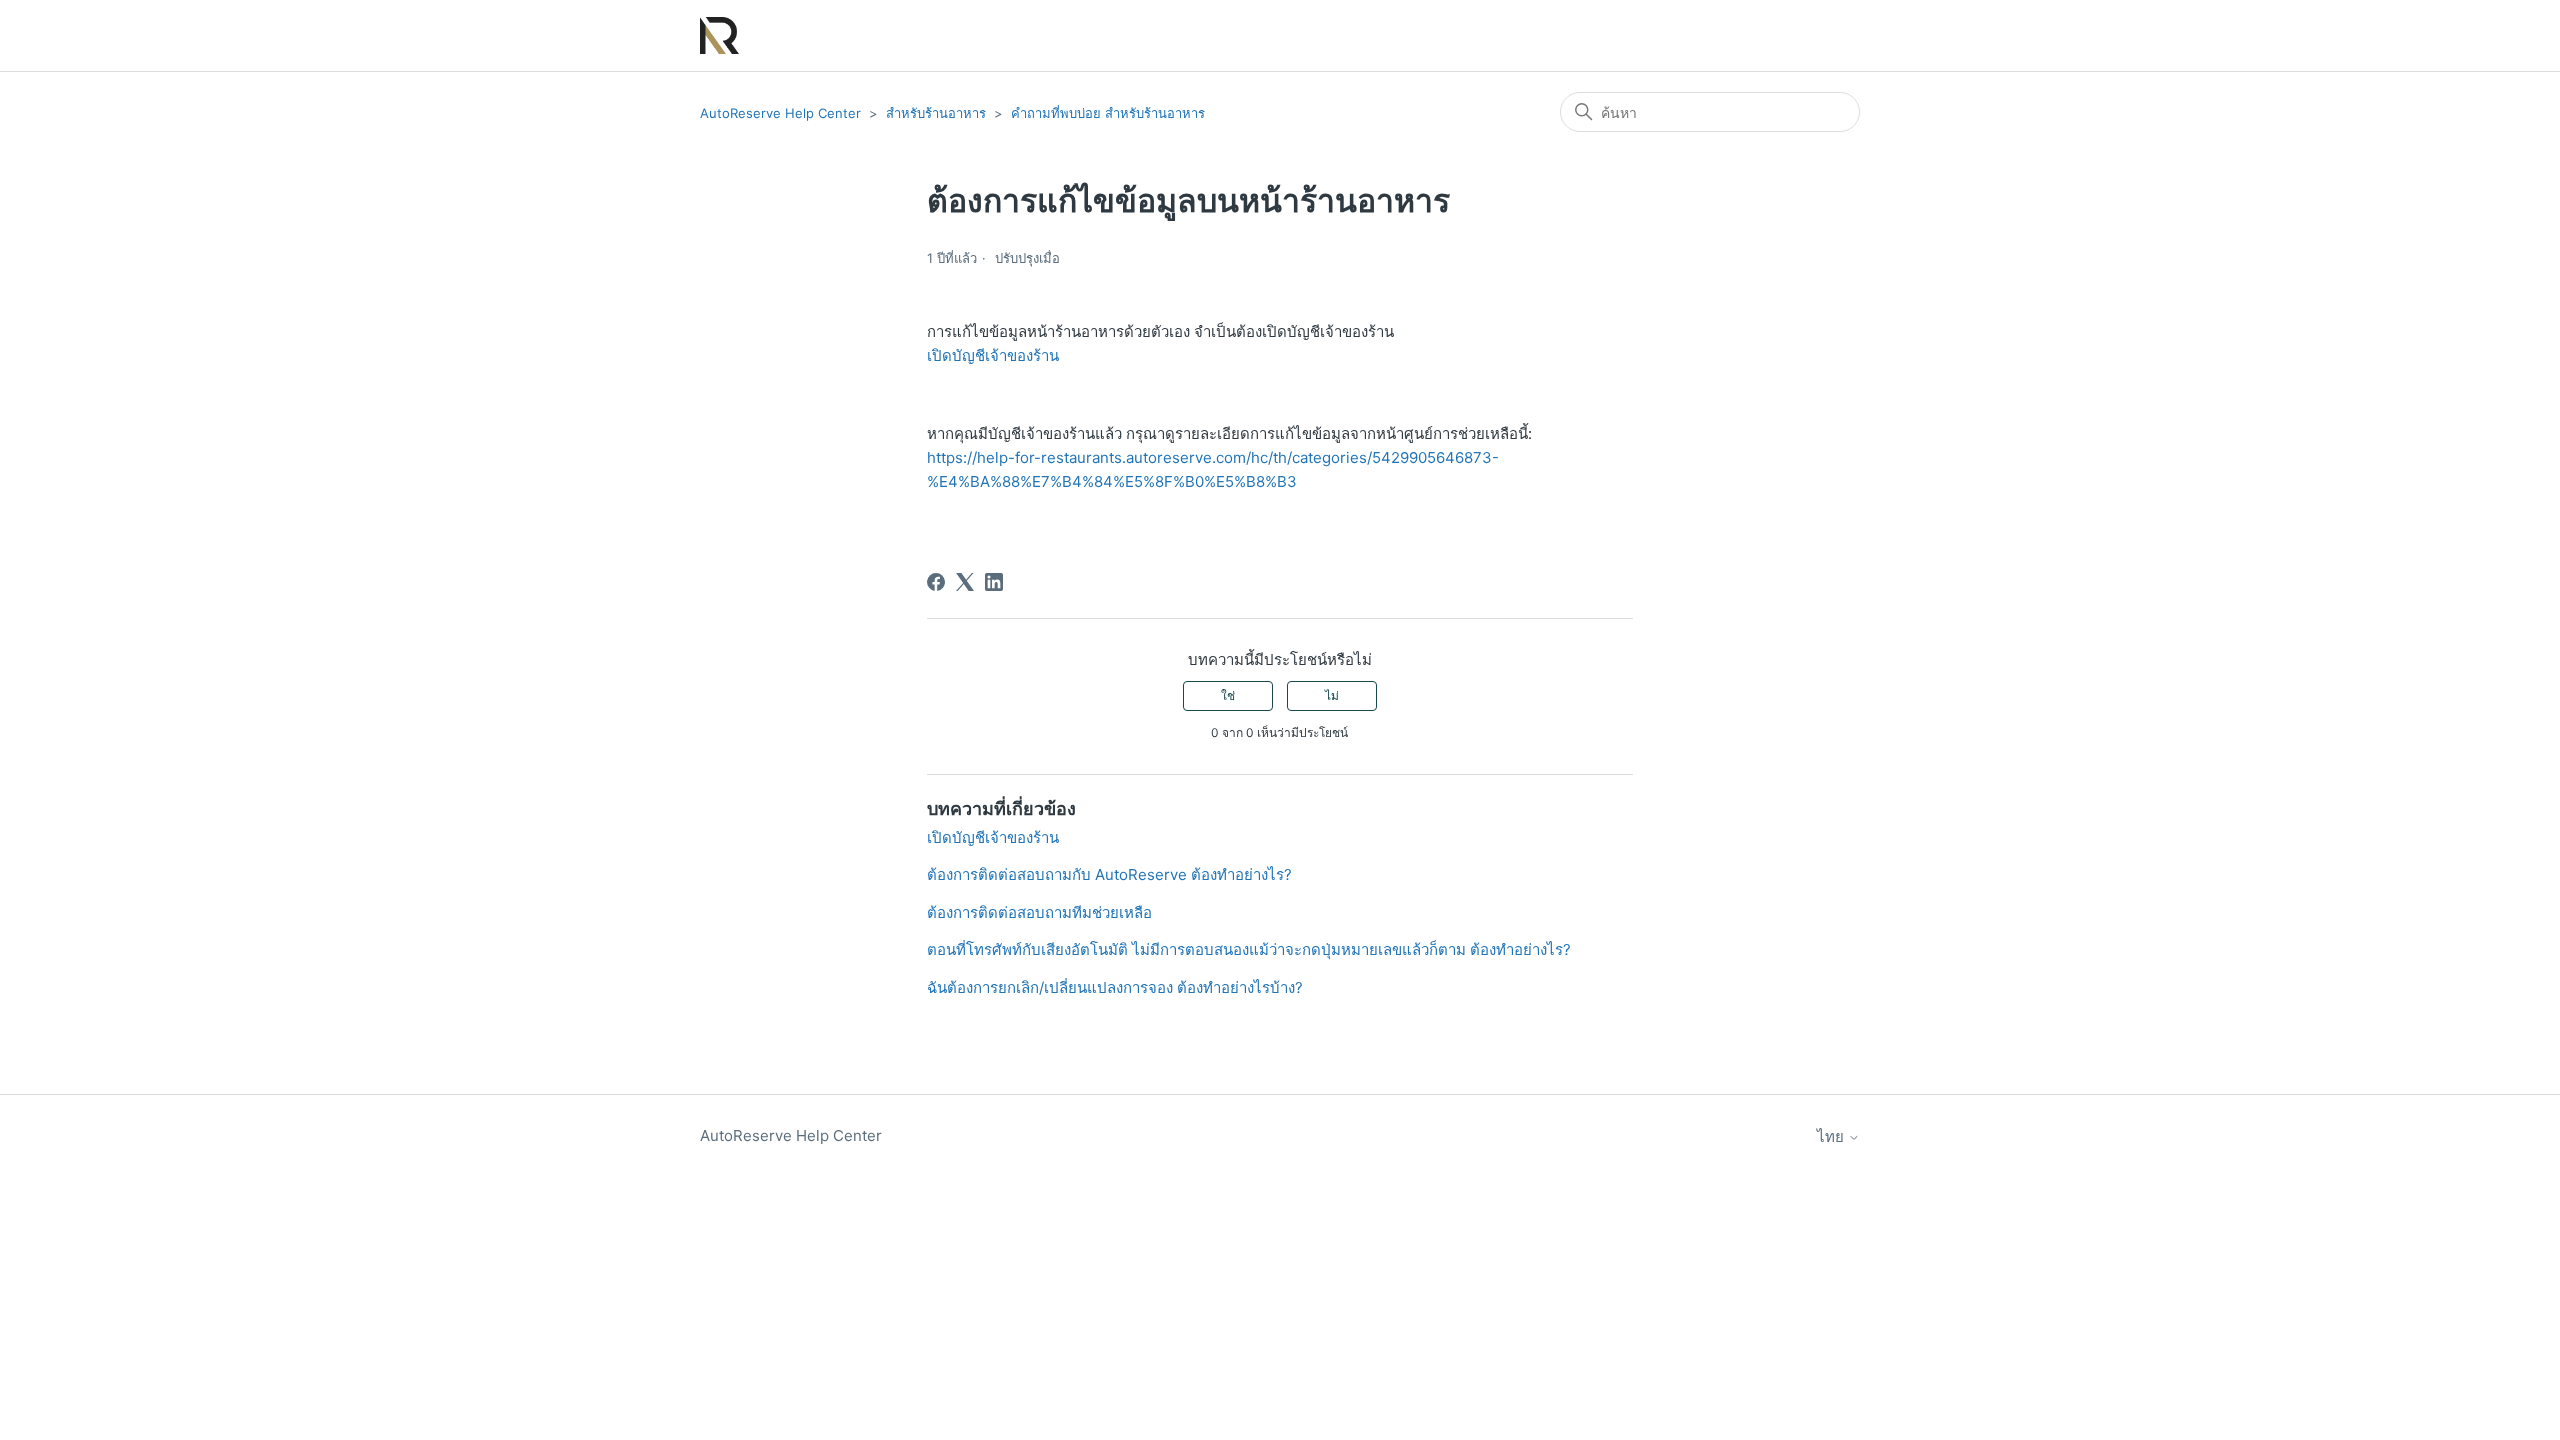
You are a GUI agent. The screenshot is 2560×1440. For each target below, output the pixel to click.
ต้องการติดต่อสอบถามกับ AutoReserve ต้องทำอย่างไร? (1109, 874)
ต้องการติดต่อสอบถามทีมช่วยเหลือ (1039, 912)
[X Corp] (965, 582)
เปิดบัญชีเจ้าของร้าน (993, 355)
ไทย (1832, 1136)
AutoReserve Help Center (780, 113)
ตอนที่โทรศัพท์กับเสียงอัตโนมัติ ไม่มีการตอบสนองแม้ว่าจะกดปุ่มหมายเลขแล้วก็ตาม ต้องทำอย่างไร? (1249, 949)
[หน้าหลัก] (719, 35)
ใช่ (1228, 695)
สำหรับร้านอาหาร (936, 113)
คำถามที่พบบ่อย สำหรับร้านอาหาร (1108, 113)
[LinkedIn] (994, 582)
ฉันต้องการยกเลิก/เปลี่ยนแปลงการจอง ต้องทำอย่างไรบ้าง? (1115, 987)
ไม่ (1332, 695)
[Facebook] (936, 582)
